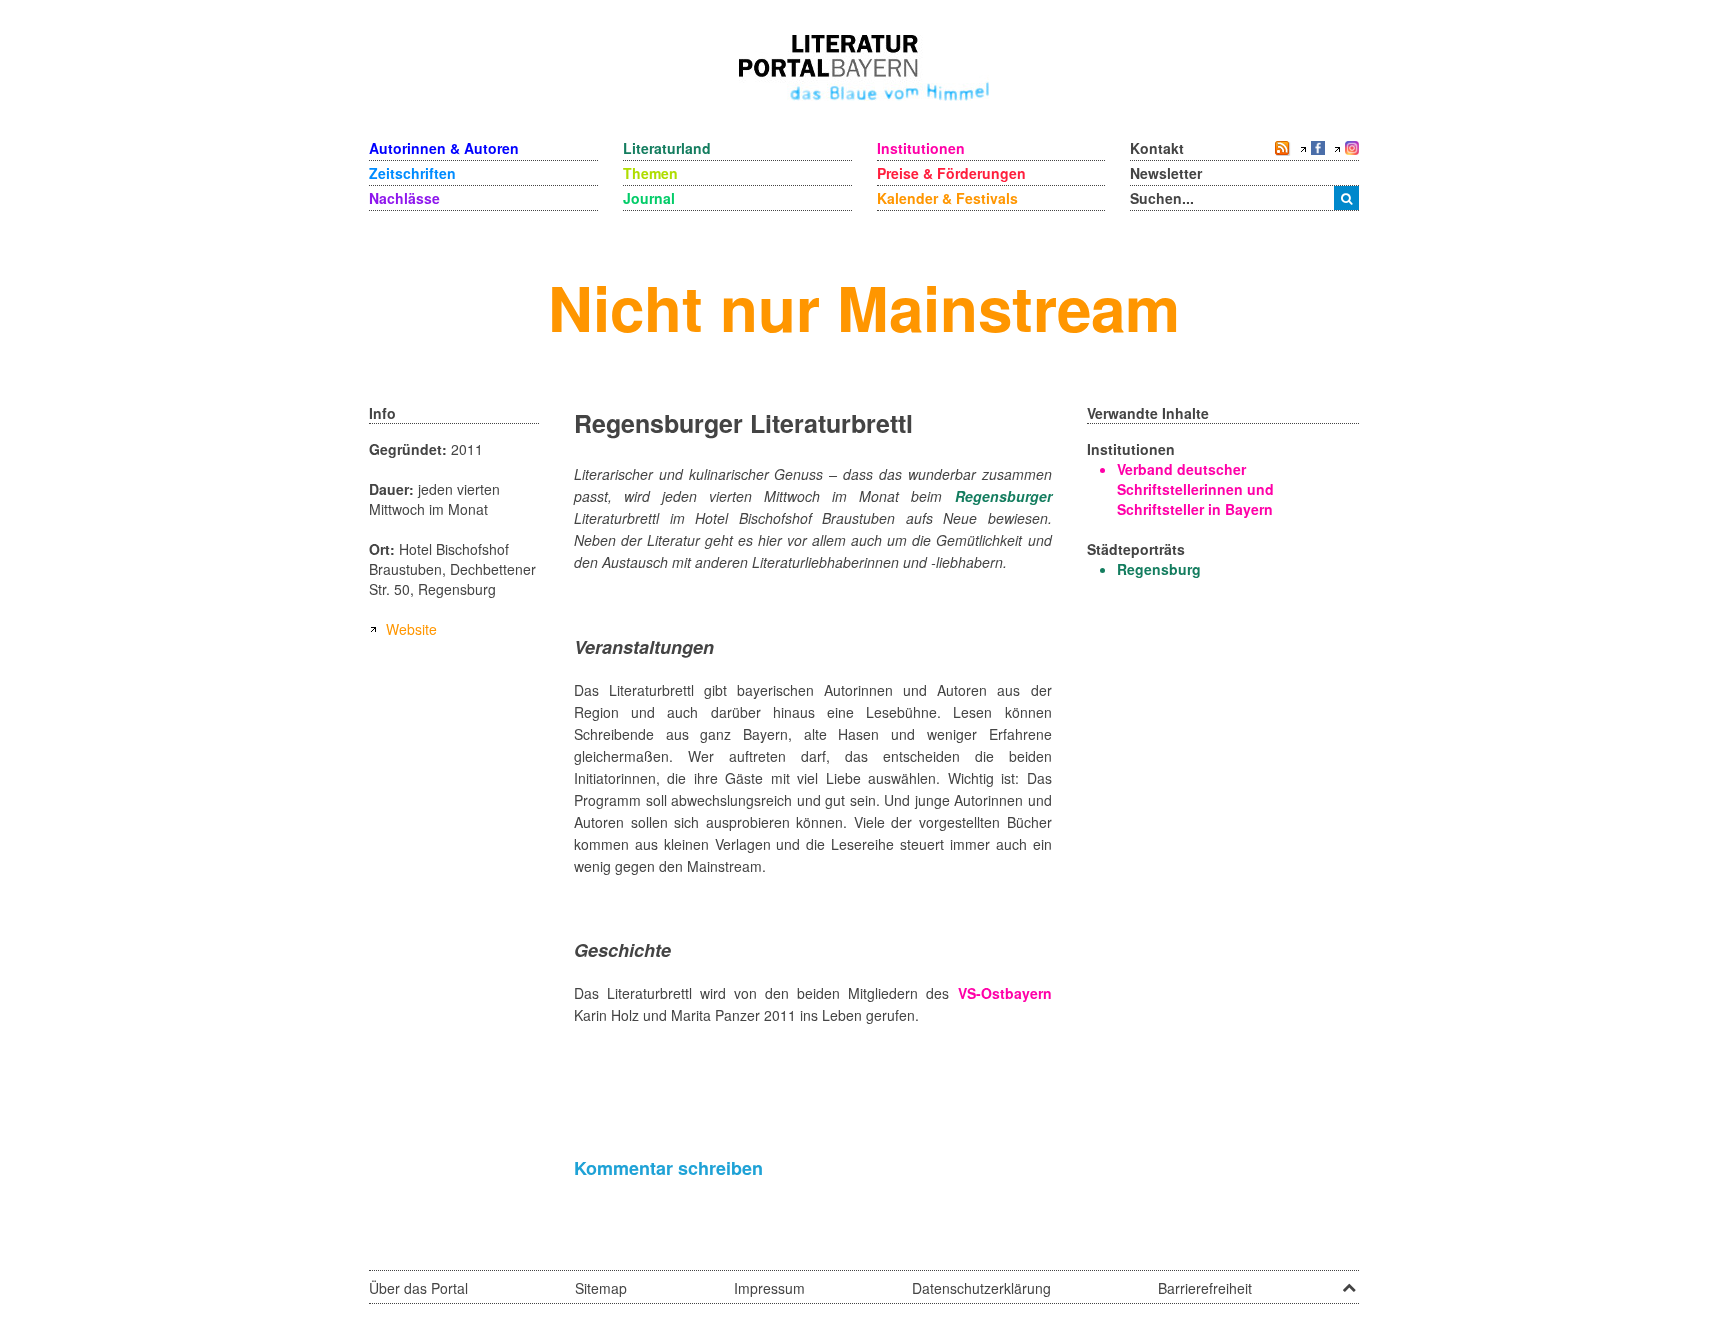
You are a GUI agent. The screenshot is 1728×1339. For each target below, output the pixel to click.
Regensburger (1003, 496)
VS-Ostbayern (1005, 993)
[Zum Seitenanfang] (1349, 1281)
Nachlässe (404, 198)
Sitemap (601, 1288)
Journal (649, 198)
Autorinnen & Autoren (444, 148)
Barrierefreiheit (1205, 1288)
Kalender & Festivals (947, 198)
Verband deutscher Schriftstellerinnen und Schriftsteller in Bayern (1195, 489)
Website (411, 629)
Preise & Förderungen (951, 173)
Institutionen (921, 148)
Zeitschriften (412, 173)
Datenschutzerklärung (981, 1288)
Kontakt (1157, 148)
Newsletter (1166, 173)
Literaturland (667, 148)
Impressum (769, 1288)
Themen (650, 173)
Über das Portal (418, 1288)
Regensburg (1159, 569)
